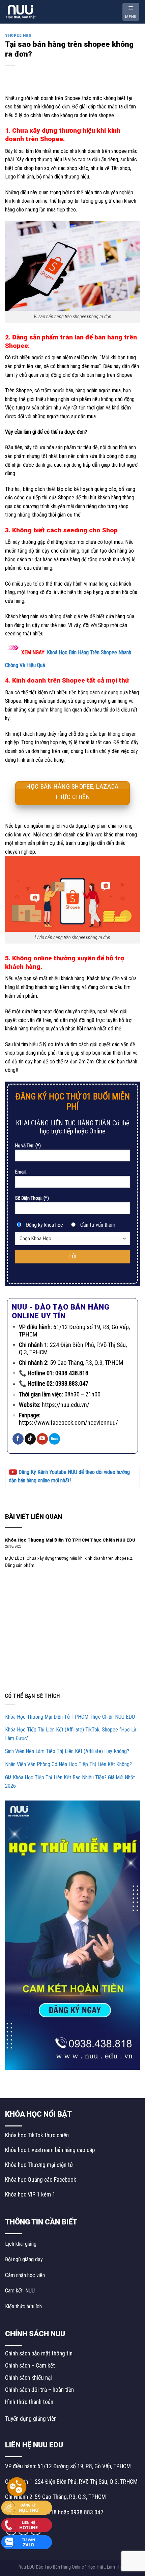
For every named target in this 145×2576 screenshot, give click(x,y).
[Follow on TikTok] (30, 1439)
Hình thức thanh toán (29, 2402)
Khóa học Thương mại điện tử (39, 2165)
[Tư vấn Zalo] (27, 2542)
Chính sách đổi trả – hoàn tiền (39, 2390)
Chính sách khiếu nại (28, 2378)
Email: (21, 1172)
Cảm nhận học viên (25, 2275)
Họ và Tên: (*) (28, 1146)
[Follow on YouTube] (42, 1439)
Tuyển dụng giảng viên (31, 2419)
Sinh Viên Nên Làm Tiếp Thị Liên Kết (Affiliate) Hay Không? (68, 1751)
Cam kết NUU (20, 2291)
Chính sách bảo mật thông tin (39, 2353)
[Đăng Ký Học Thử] (27, 2507)
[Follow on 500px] (54, 1439)
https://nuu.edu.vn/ (66, 1405)
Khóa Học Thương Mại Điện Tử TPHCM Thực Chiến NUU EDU (70, 1717)
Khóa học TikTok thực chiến (37, 2135)
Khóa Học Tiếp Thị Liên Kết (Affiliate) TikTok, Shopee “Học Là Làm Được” (71, 1734)
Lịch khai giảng (21, 2244)
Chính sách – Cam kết (30, 2366)
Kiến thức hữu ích (23, 2306)
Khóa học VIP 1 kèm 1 (30, 2194)
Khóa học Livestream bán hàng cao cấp (50, 2150)
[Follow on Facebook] (18, 1439)
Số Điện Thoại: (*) (32, 1198)
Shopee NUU (18, 36)
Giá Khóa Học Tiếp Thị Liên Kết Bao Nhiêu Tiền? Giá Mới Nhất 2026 (70, 1782)
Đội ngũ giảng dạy (24, 2259)
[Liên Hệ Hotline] (27, 2524)
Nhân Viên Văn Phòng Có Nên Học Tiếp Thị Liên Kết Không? (68, 1764)
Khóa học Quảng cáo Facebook (41, 2180)
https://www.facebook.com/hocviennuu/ (68, 1423)
